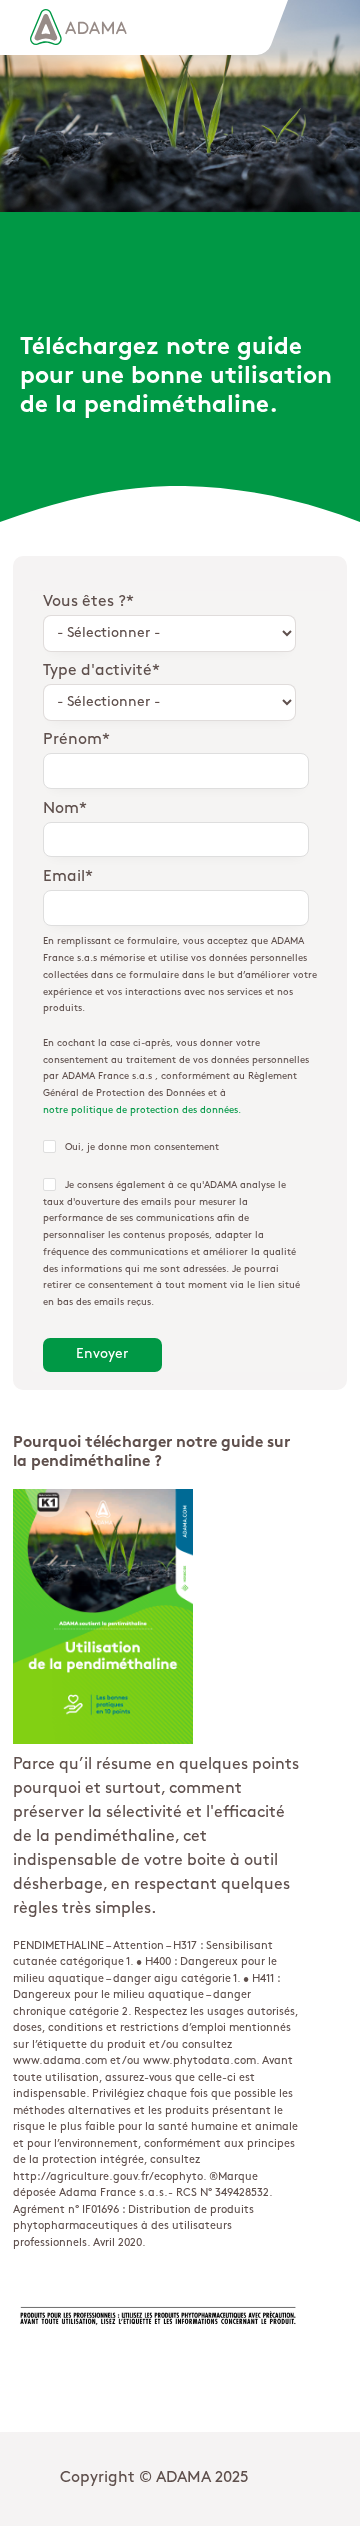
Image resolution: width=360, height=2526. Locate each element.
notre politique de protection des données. (142, 1110)
